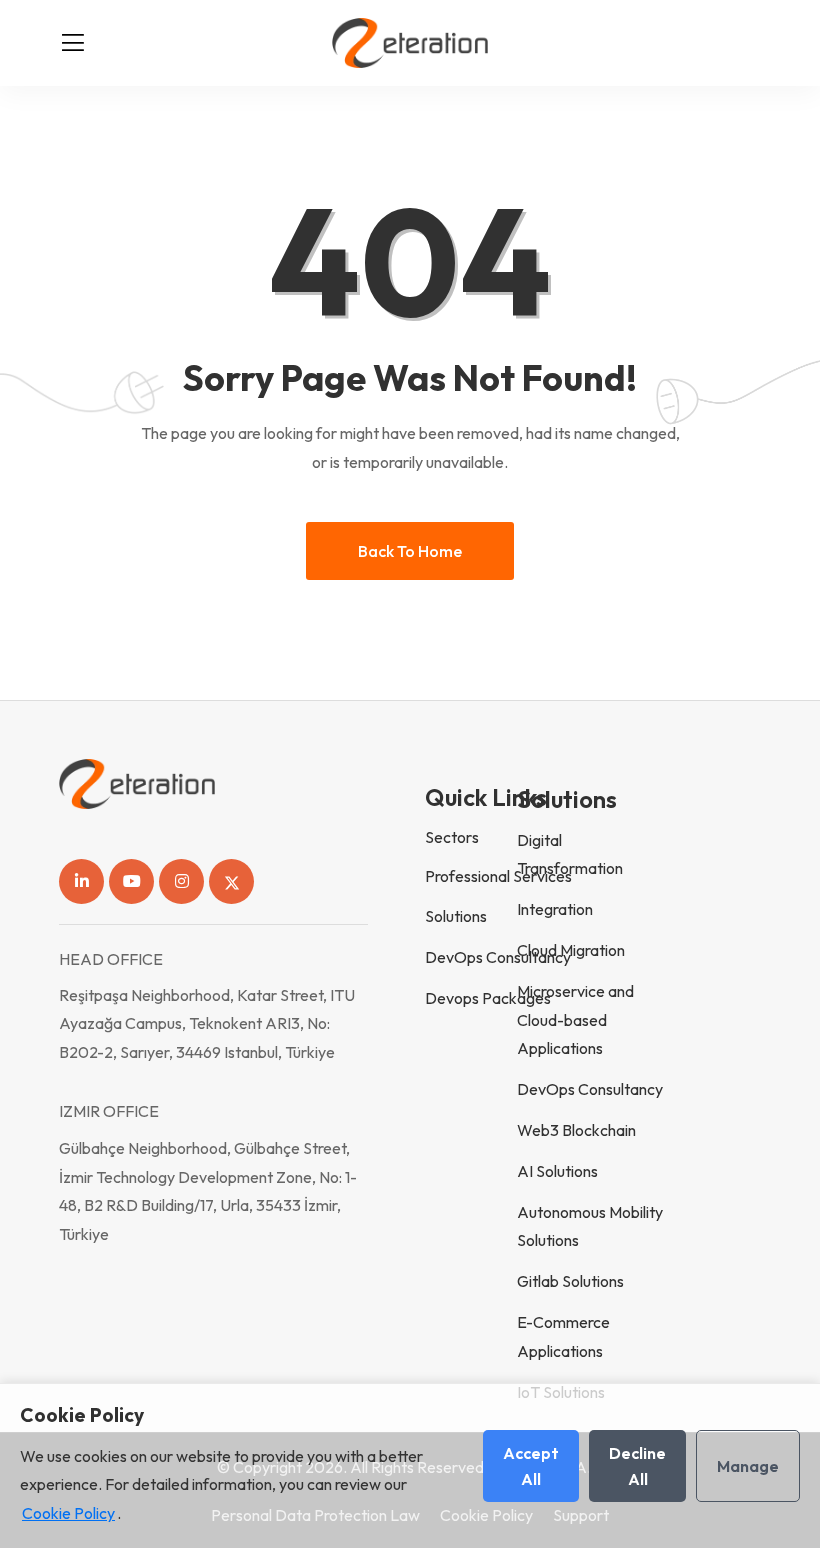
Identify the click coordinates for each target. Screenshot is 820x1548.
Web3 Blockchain (576, 1130)
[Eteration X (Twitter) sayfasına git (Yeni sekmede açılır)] (231, 881)
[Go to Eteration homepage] (410, 43)
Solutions (456, 916)
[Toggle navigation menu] (73, 43)
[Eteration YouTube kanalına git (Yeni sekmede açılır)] (131, 881)
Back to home (410, 551)
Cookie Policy (68, 1513)
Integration (555, 909)
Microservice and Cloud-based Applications (575, 1020)
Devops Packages (488, 998)
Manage (748, 1466)
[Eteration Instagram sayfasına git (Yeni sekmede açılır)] (181, 881)
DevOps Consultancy (498, 957)
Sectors (452, 837)
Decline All (637, 1466)
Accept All (531, 1466)
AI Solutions (557, 1171)
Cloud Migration (571, 950)
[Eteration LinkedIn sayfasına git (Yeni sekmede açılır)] (81, 881)
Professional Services (498, 876)
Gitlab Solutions (570, 1281)
